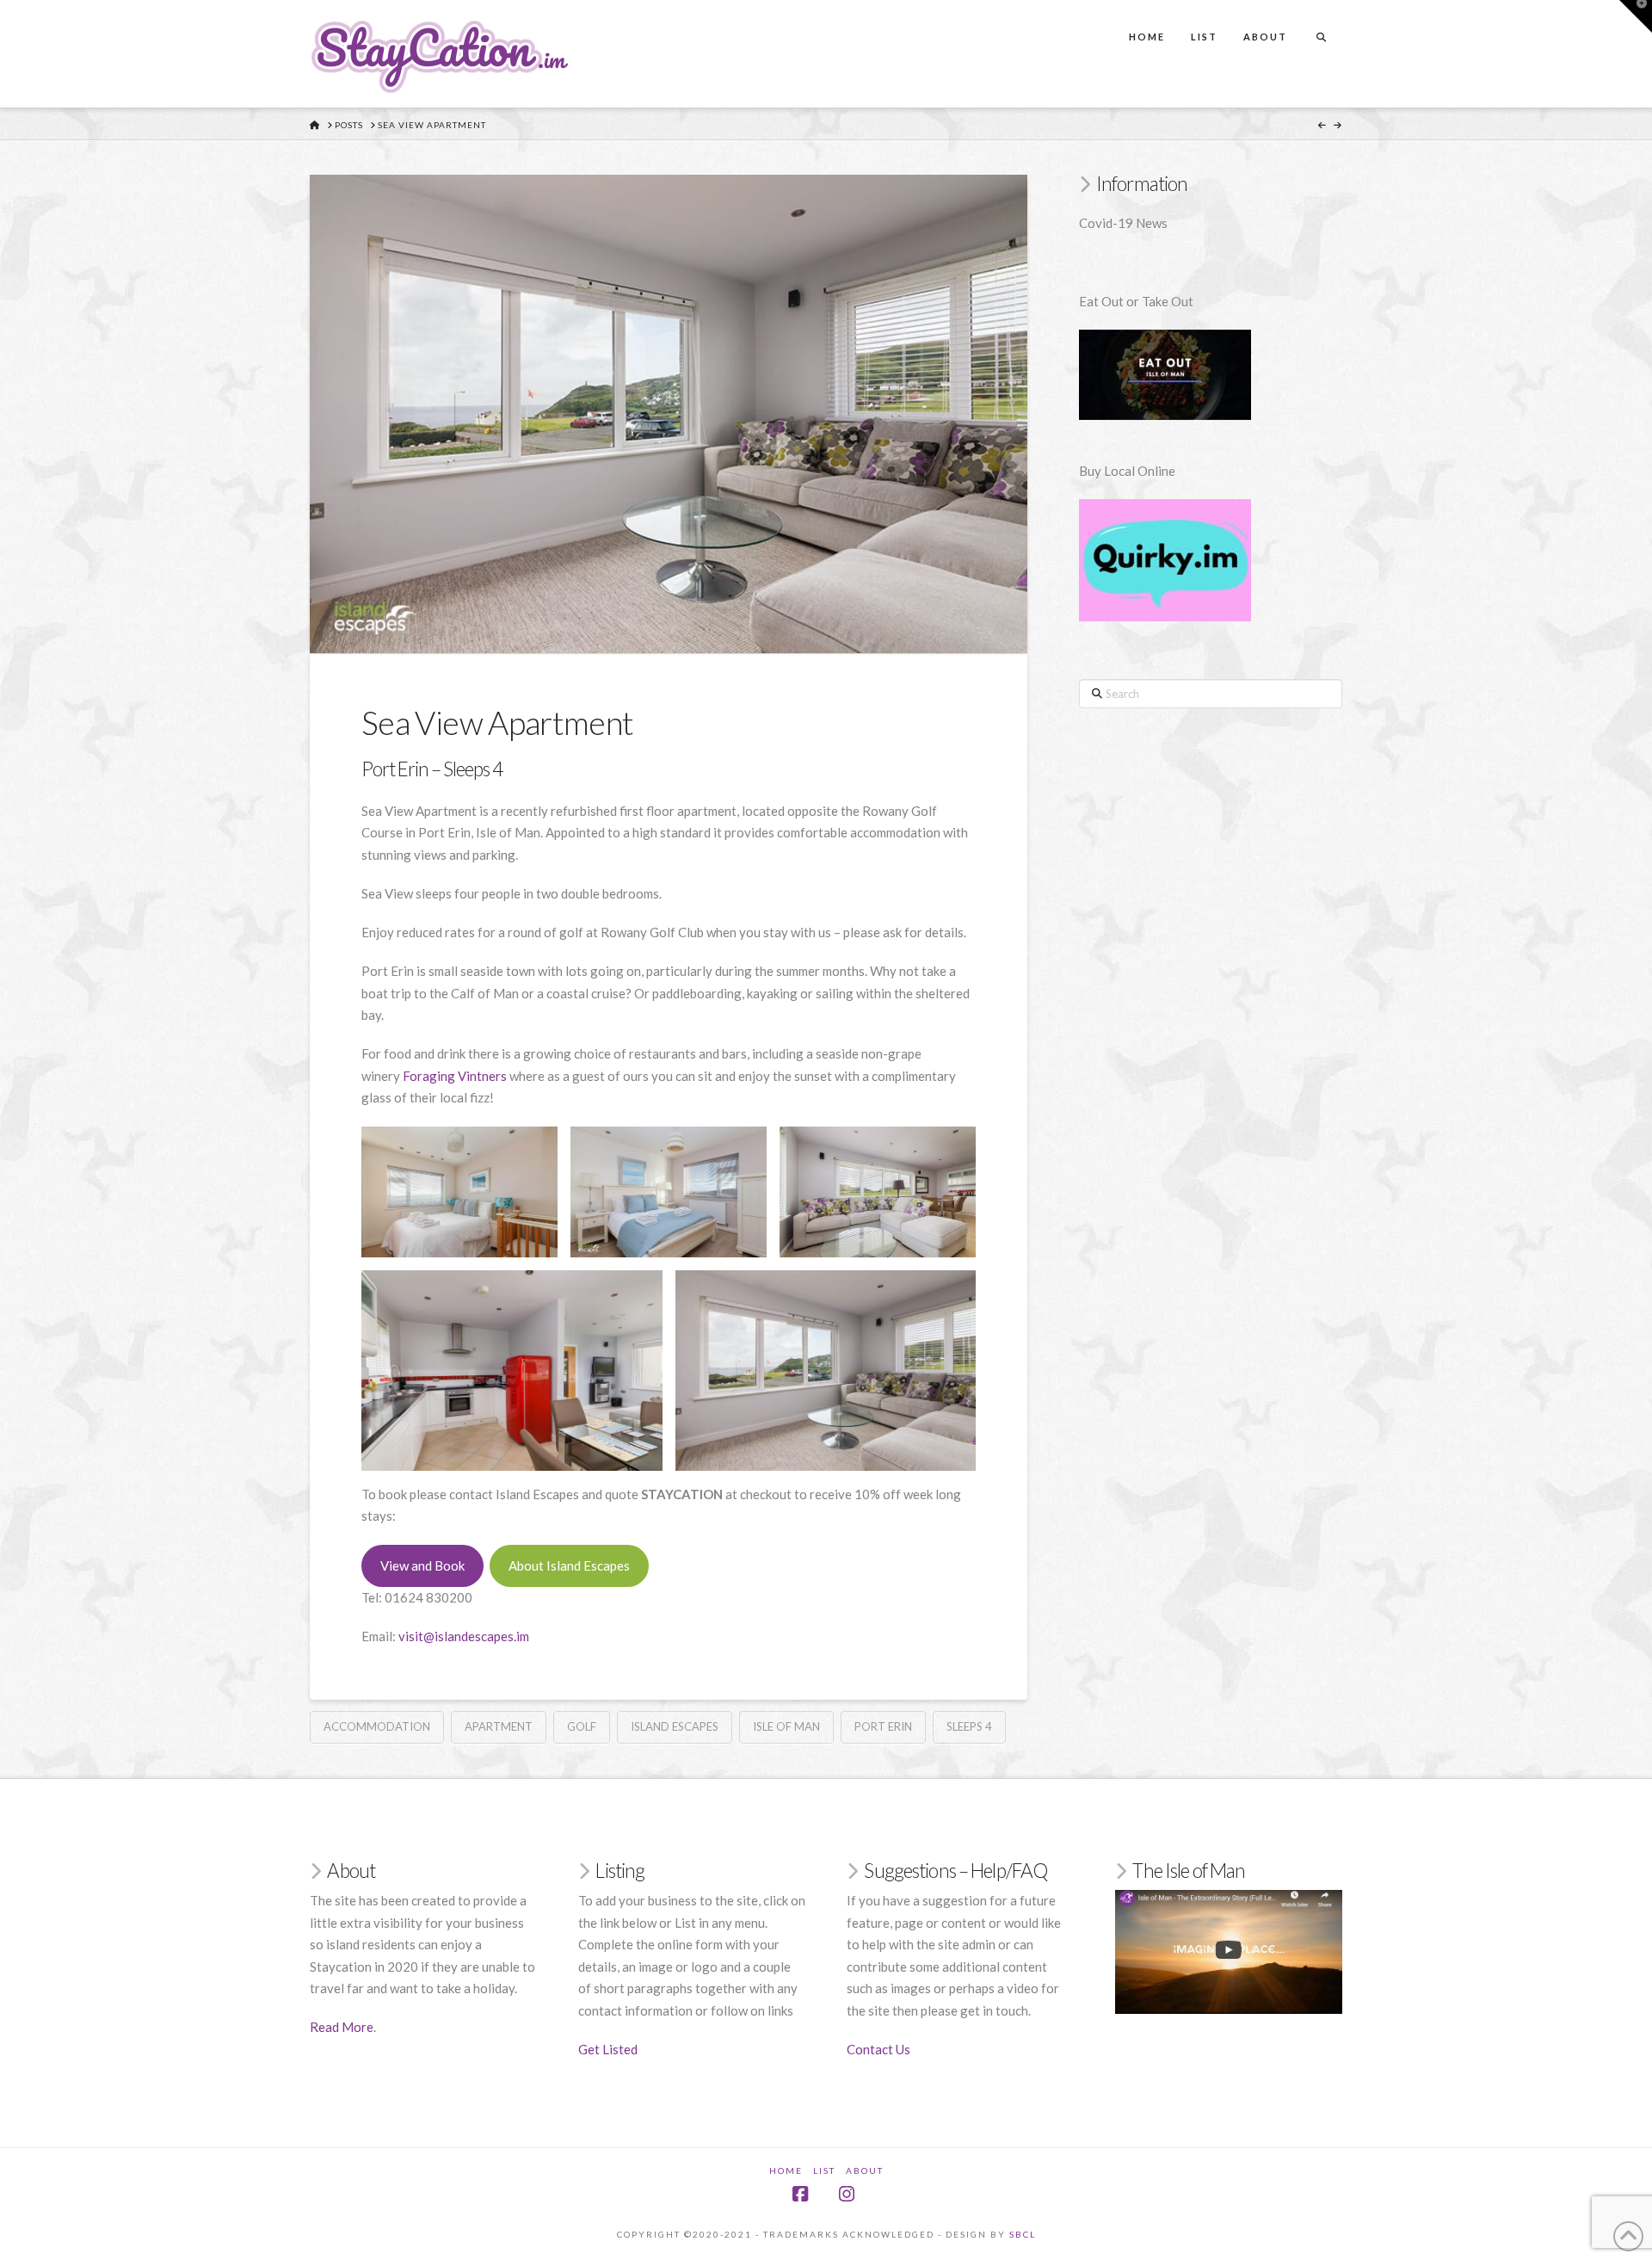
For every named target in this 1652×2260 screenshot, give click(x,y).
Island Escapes (675, 1726)
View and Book (422, 1565)
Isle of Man (786, 1726)
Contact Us (878, 2049)
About (865, 2170)
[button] (1636, 16)
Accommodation (377, 1726)
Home (786, 2170)
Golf (582, 1726)
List (824, 2170)
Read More (342, 2027)
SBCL (1023, 2234)
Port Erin (883, 1726)
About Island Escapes (569, 1565)
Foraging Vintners (455, 1076)
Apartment (499, 1726)
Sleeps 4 (969, 1726)
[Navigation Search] (1321, 21)
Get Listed (608, 2049)
